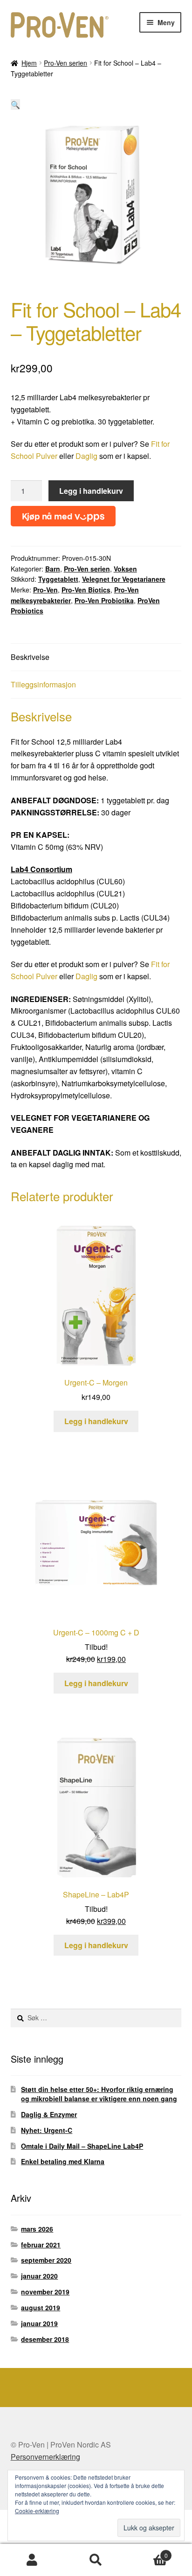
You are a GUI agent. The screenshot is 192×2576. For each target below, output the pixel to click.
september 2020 (46, 2260)
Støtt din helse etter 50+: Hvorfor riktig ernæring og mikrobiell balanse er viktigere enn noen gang (99, 2094)
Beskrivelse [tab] (30, 657)
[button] (15, 104)
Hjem (29, 63)
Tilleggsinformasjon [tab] (43, 684)
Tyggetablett (58, 579)
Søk (96, 2560)
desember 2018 (45, 2339)
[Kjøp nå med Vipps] (63, 514)
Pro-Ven (45, 590)
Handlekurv (148, 2552)
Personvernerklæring (45, 2457)
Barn (53, 569)
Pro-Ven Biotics (86, 590)
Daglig (86, 456)
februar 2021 (41, 2245)
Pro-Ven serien (65, 63)
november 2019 (45, 2292)
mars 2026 (37, 2229)
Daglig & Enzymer (49, 2114)
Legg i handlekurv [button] (96, 1421)
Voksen (125, 569)
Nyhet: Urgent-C (47, 2130)
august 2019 (41, 2307)
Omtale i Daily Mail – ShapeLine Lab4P (82, 2146)
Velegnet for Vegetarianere (124, 579)
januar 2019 (39, 2323)
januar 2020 (39, 2276)
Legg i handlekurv (91, 491)
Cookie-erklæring (37, 2511)
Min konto (32, 2560)
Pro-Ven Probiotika (104, 600)
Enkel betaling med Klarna (63, 2161)
